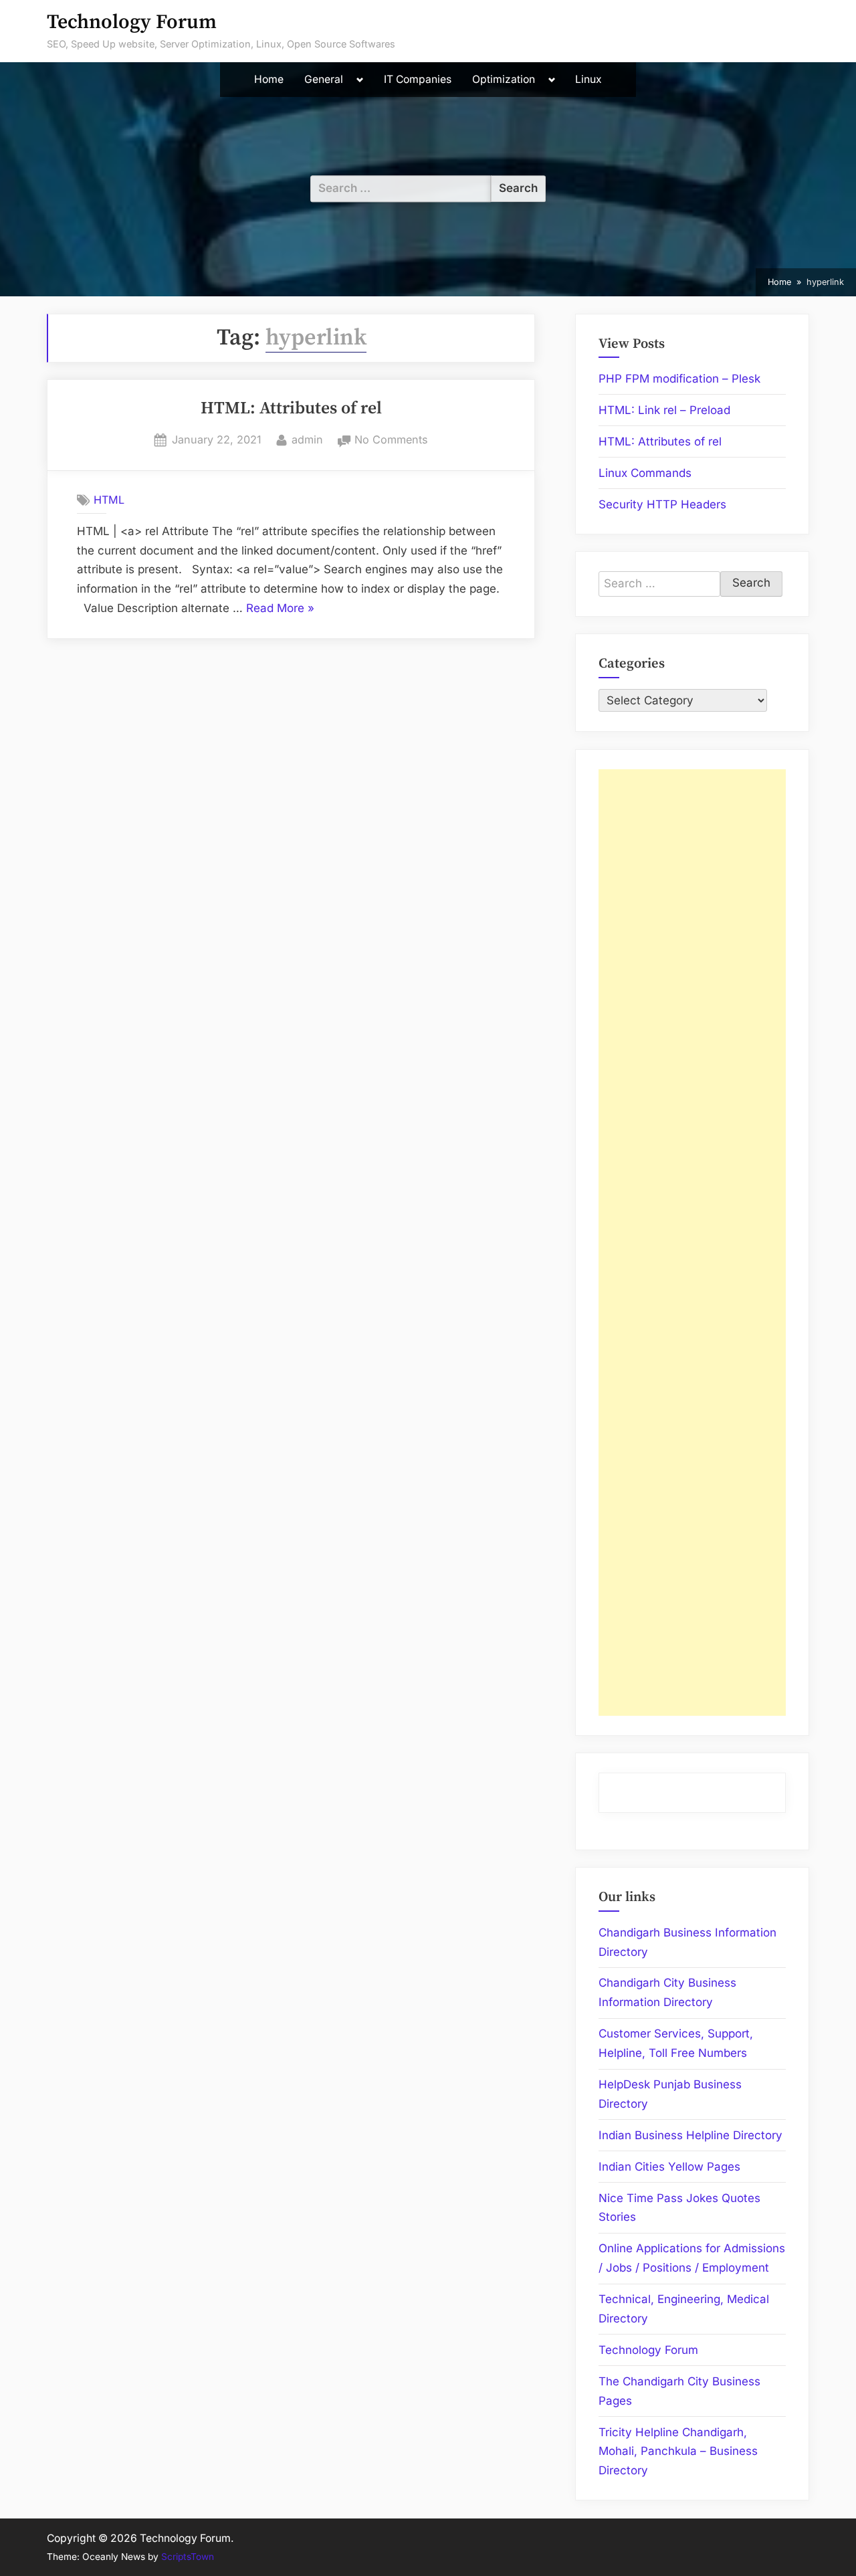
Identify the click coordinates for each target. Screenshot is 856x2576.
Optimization (504, 79)
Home (269, 79)
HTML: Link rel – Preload (664, 410)
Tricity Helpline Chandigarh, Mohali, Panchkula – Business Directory (678, 2452)
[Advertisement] (692, 1243)
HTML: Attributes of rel (291, 409)
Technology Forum (132, 22)
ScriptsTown (188, 2557)
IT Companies (418, 79)
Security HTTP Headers (662, 504)
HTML (109, 500)
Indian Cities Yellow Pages (669, 2167)
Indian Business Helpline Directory (690, 2135)
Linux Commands (645, 473)
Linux (588, 79)
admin (307, 439)
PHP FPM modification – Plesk (679, 379)
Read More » (280, 610)
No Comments (391, 441)
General (324, 79)
